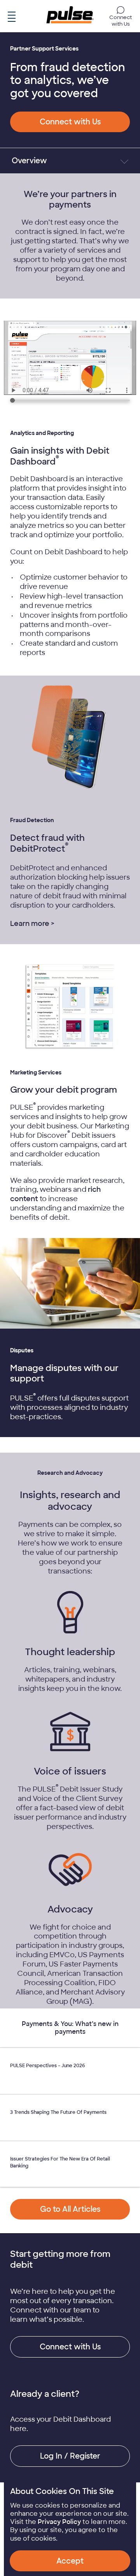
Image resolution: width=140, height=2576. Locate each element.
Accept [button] (70, 2561)
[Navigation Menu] (12, 15)
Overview (29, 161)
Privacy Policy (59, 2522)
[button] (70, 122)
